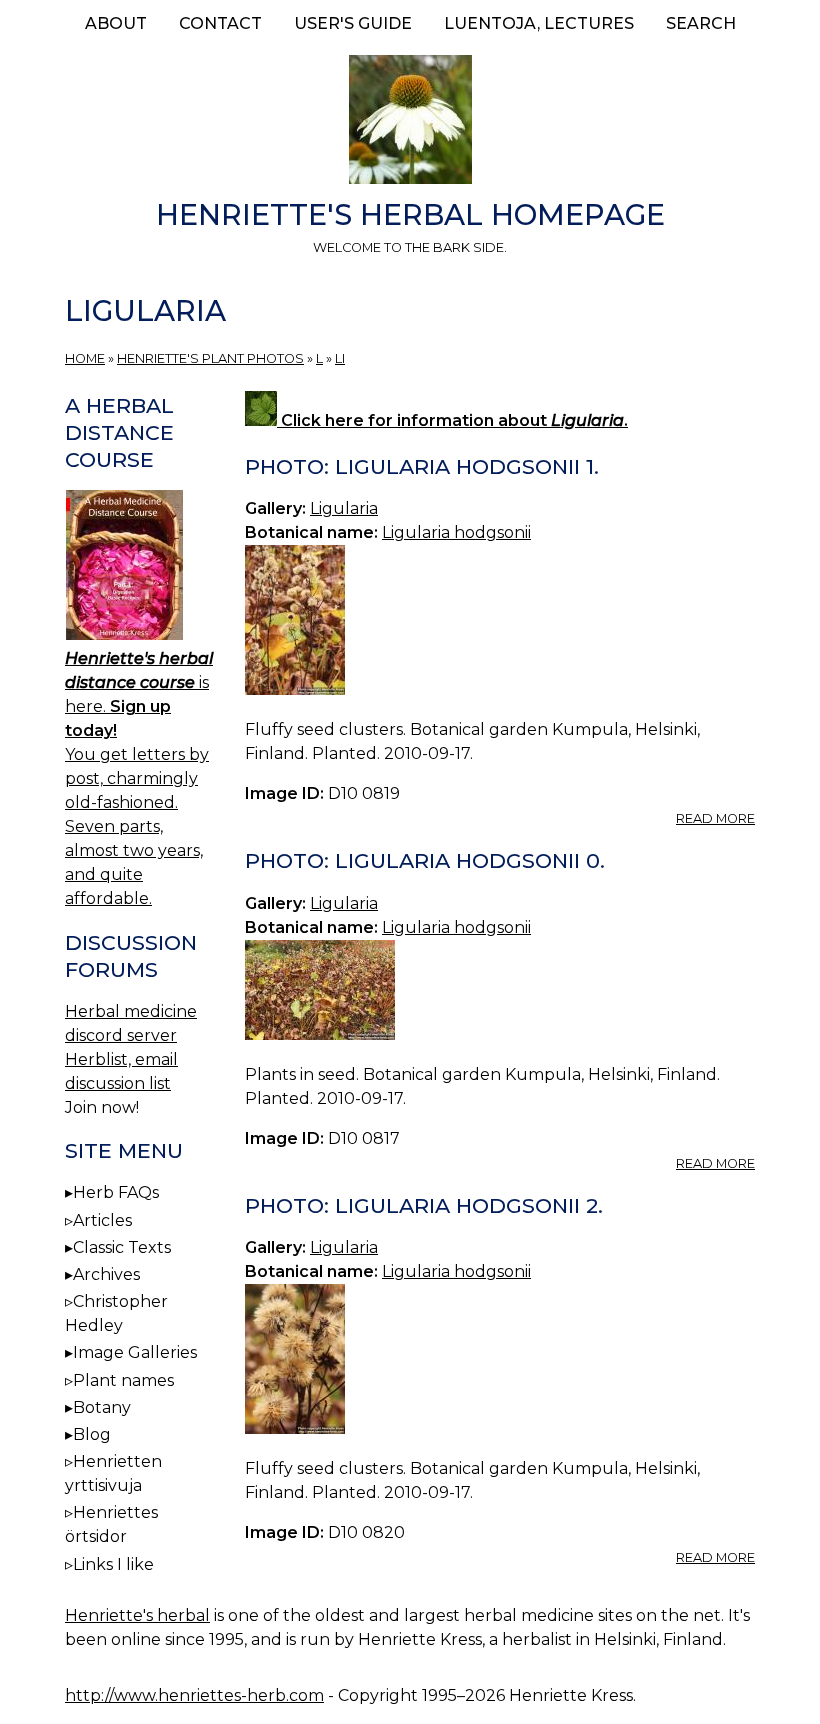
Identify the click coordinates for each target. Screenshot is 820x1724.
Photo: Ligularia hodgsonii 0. (425, 860)
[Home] (410, 123)
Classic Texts (122, 1247)
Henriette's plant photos (210, 358)
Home (85, 358)
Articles (102, 1220)
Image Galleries (135, 1352)
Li (340, 358)
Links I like (113, 1564)
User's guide (353, 23)
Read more (715, 818)
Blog (92, 1434)
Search (701, 23)
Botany (102, 1407)
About (116, 23)
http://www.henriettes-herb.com (194, 1695)
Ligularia (344, 508)
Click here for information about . (452, 420)
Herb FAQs (116, 1192)
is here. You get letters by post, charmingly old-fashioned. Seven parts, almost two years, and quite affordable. (139, 778)
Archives (106, 1274)
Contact (220, 23)
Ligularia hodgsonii (456, 532)
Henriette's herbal (137, 1615)
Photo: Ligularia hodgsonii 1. (422, 466)
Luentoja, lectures (539, 23)
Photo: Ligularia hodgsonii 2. (424, 1205)
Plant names (123, 1380)
